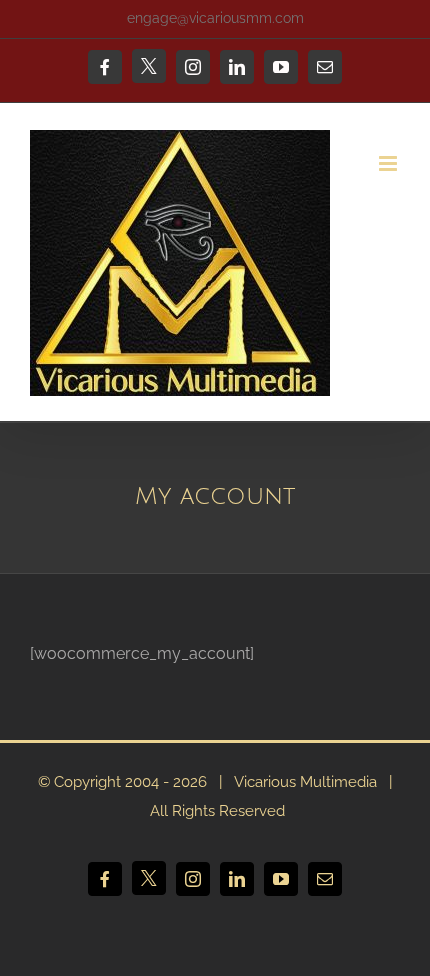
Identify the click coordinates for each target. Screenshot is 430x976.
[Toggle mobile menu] (389, 163)
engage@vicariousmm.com (215, 18)
